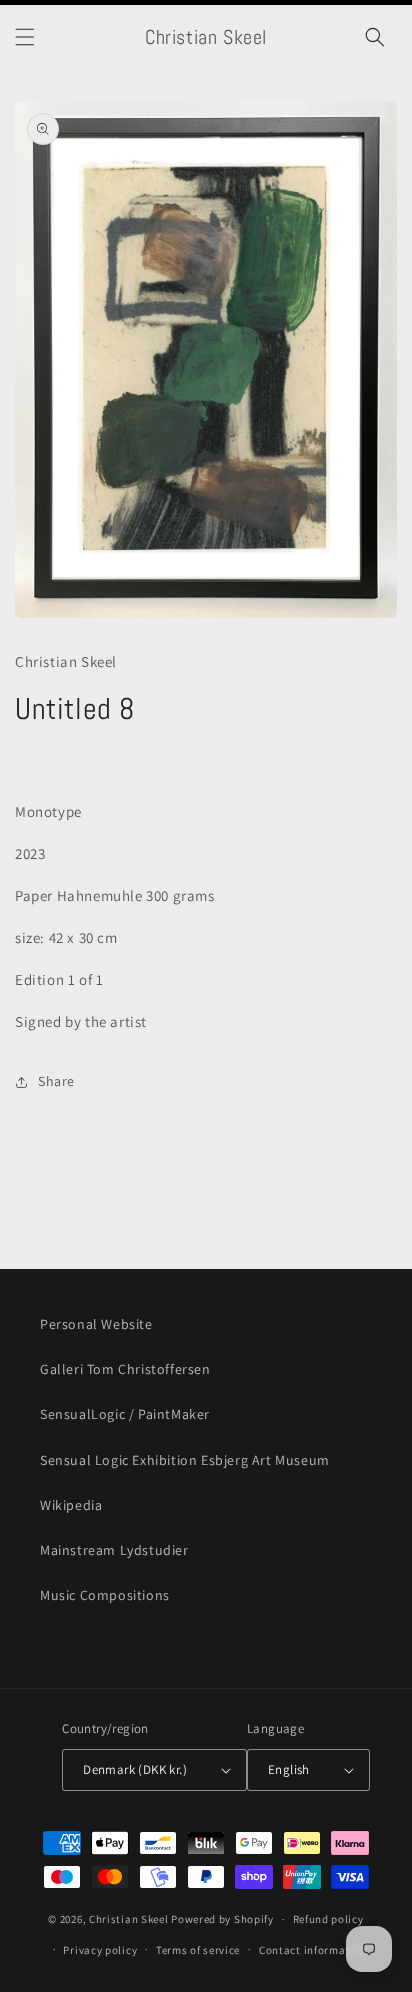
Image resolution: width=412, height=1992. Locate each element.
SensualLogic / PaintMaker (125, 1414)
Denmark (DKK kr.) (135, 1769)
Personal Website (96, 1324)
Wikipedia (71, 1505)
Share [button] (56, 1081)
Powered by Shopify (222, 1919)
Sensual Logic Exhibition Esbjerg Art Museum (185, 1460)
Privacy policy (100, 1950)
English (289, 1769)
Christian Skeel (129, 1919)
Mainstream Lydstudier (114, 1550)
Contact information (313, 1950)
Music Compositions (105, 1595)
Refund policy (328, 1919)
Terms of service (198, 1950)
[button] (25, 37)
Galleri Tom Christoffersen (125, 1369)
